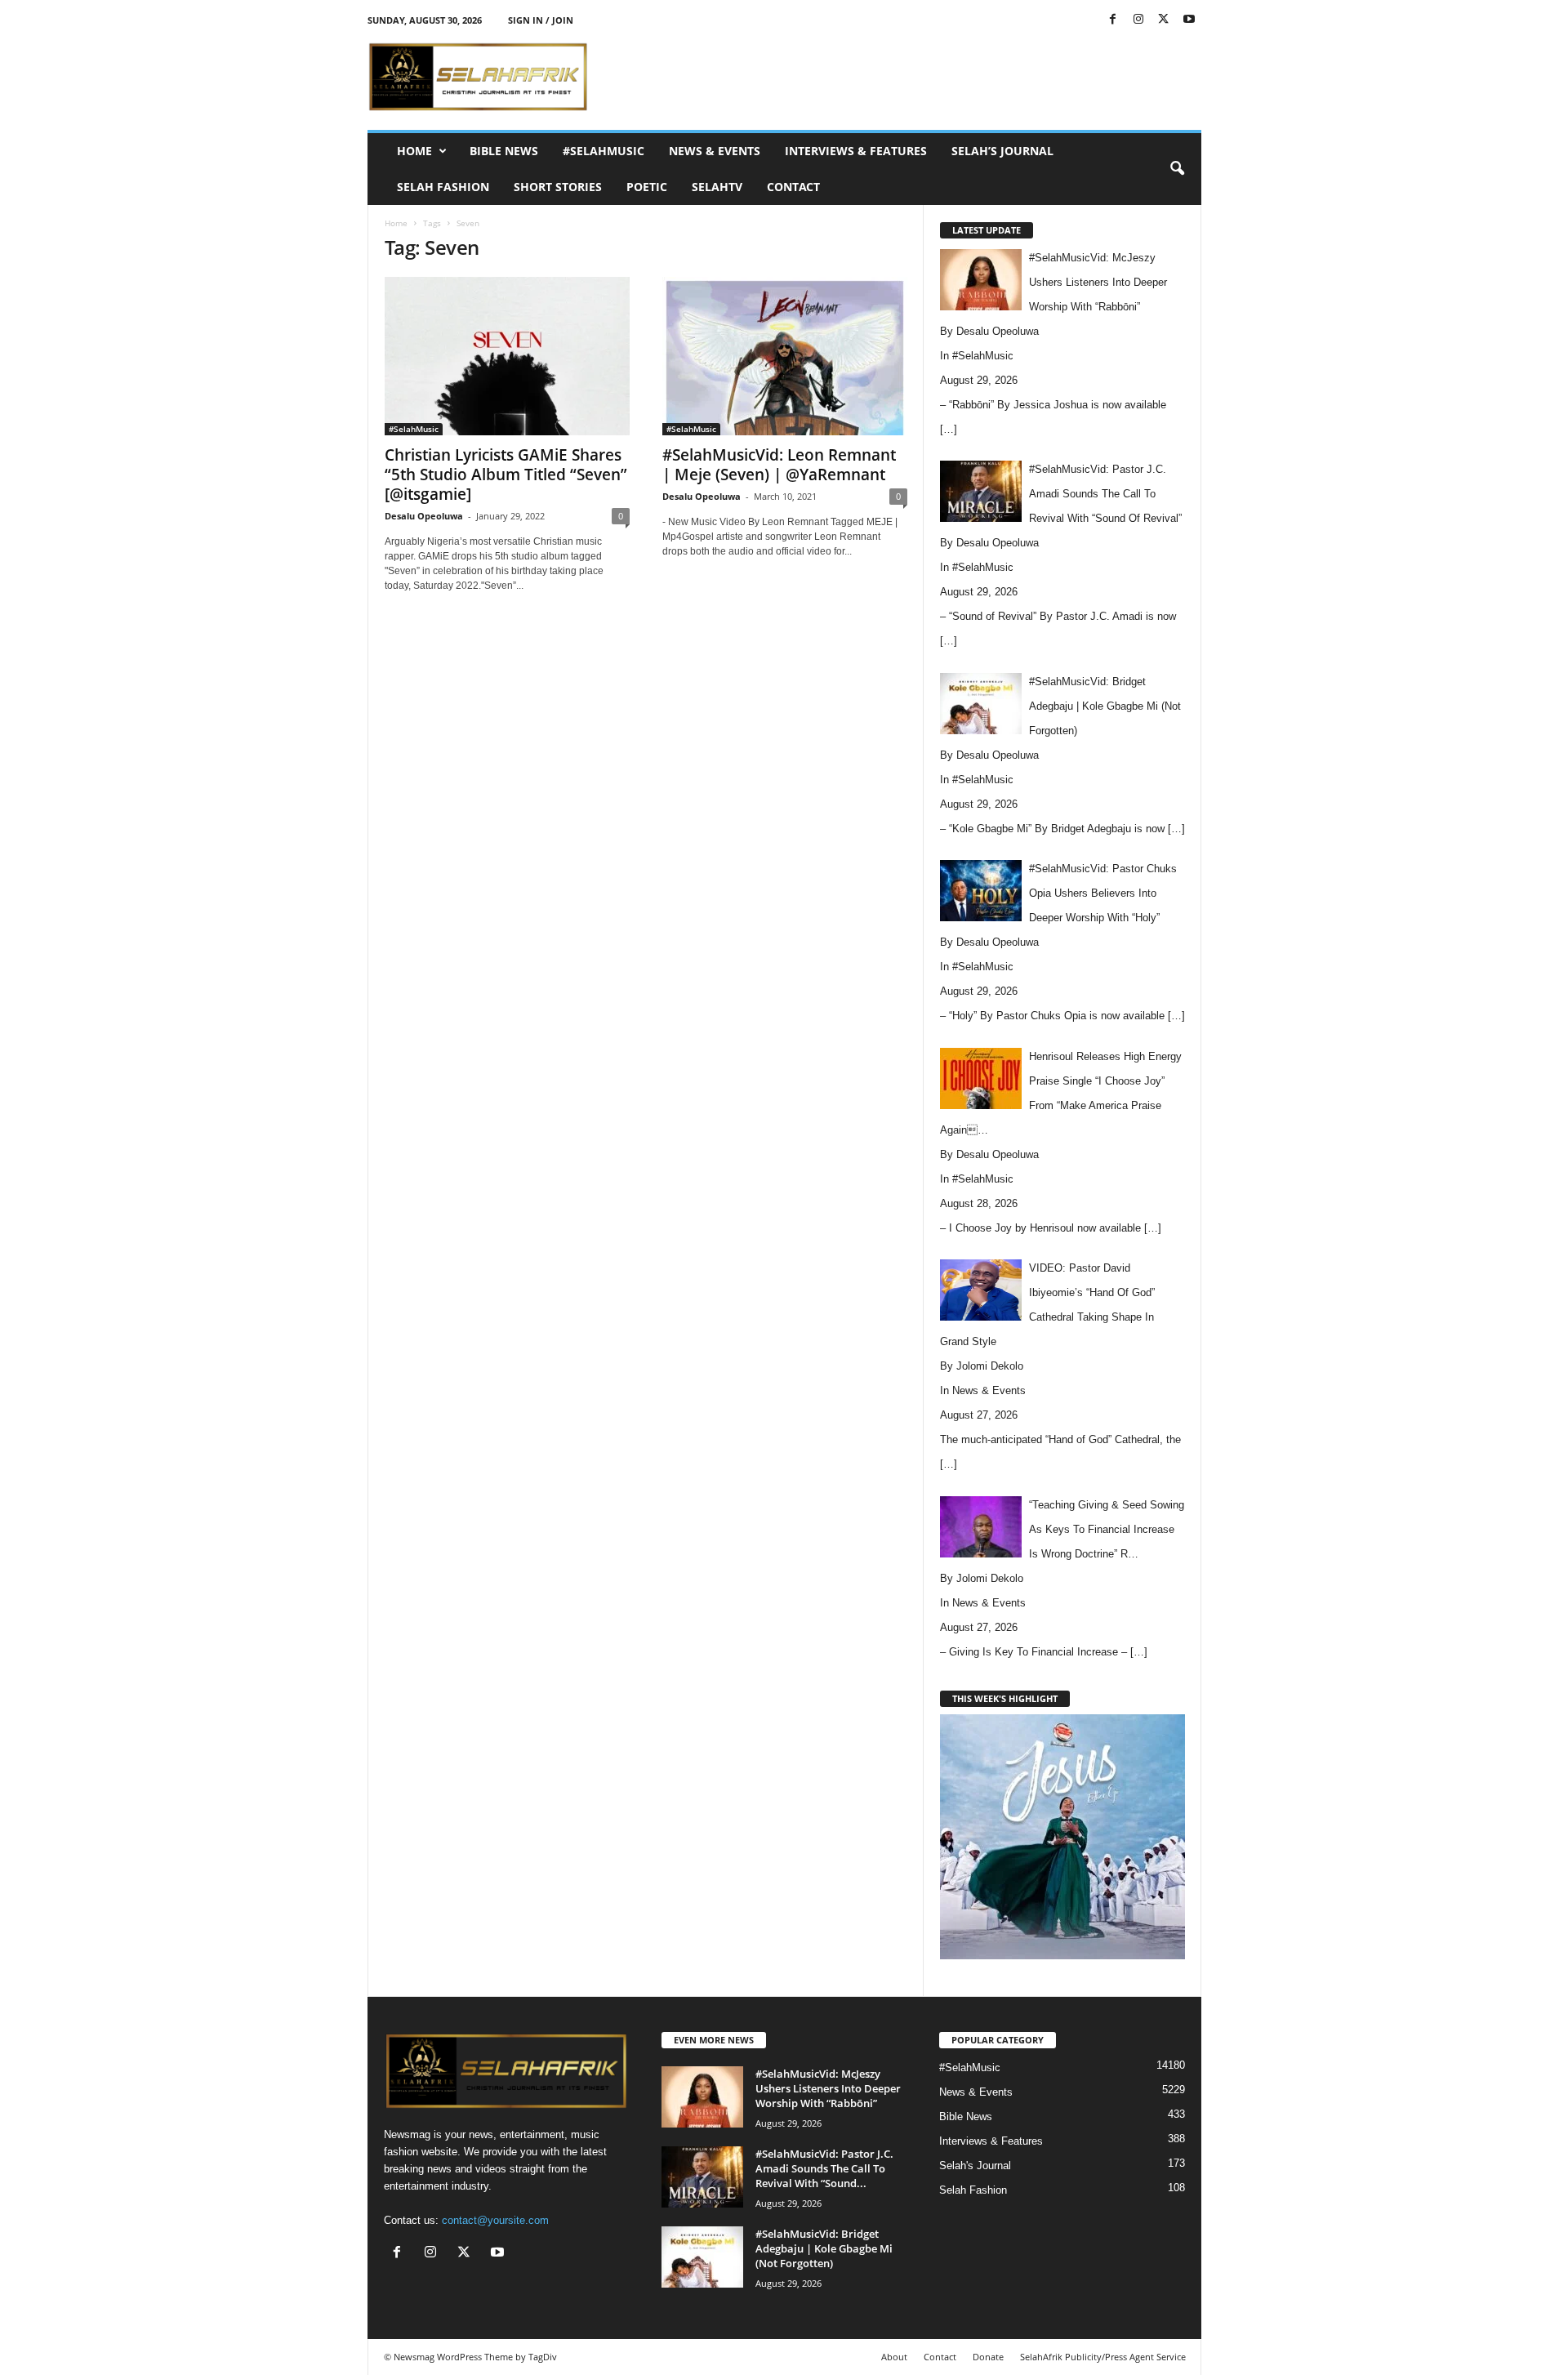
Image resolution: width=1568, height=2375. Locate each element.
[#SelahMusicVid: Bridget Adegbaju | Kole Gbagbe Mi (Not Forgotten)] (702, 2257)
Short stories (558, 187)
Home (414, 151)
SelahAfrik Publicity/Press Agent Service (1103, 2357)
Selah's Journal (975, 2166)
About (894, 2357)
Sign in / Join (541, 20)
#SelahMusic (604, 151)
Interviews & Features (856, 151)
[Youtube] (1189, 20)
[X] (1164, 20)
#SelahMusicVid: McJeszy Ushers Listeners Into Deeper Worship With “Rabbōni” (828, 2088)
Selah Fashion (443, 187)
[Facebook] (1113, 20)
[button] (1177, 169)
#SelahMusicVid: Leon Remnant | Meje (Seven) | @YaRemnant (779, 465)
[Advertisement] (904, 77)
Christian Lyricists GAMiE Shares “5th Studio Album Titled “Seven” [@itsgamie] (506, 475)
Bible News (504, 151)
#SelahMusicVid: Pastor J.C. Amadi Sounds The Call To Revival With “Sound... (824, 2168)
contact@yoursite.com (495, 2220)
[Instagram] (1138, 20)
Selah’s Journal (1002, 151)
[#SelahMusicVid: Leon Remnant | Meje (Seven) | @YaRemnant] (785, 356)
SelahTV (717, 187)
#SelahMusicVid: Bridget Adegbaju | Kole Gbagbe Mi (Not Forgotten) (824, 2248)
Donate (988, 2357)
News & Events (715, 151)
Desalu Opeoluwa (424, 516)
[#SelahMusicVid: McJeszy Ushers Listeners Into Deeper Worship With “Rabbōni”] (702, 2097)
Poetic (647, 187)
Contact (793, 187)
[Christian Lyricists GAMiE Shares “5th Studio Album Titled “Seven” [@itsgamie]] (507, 356)
